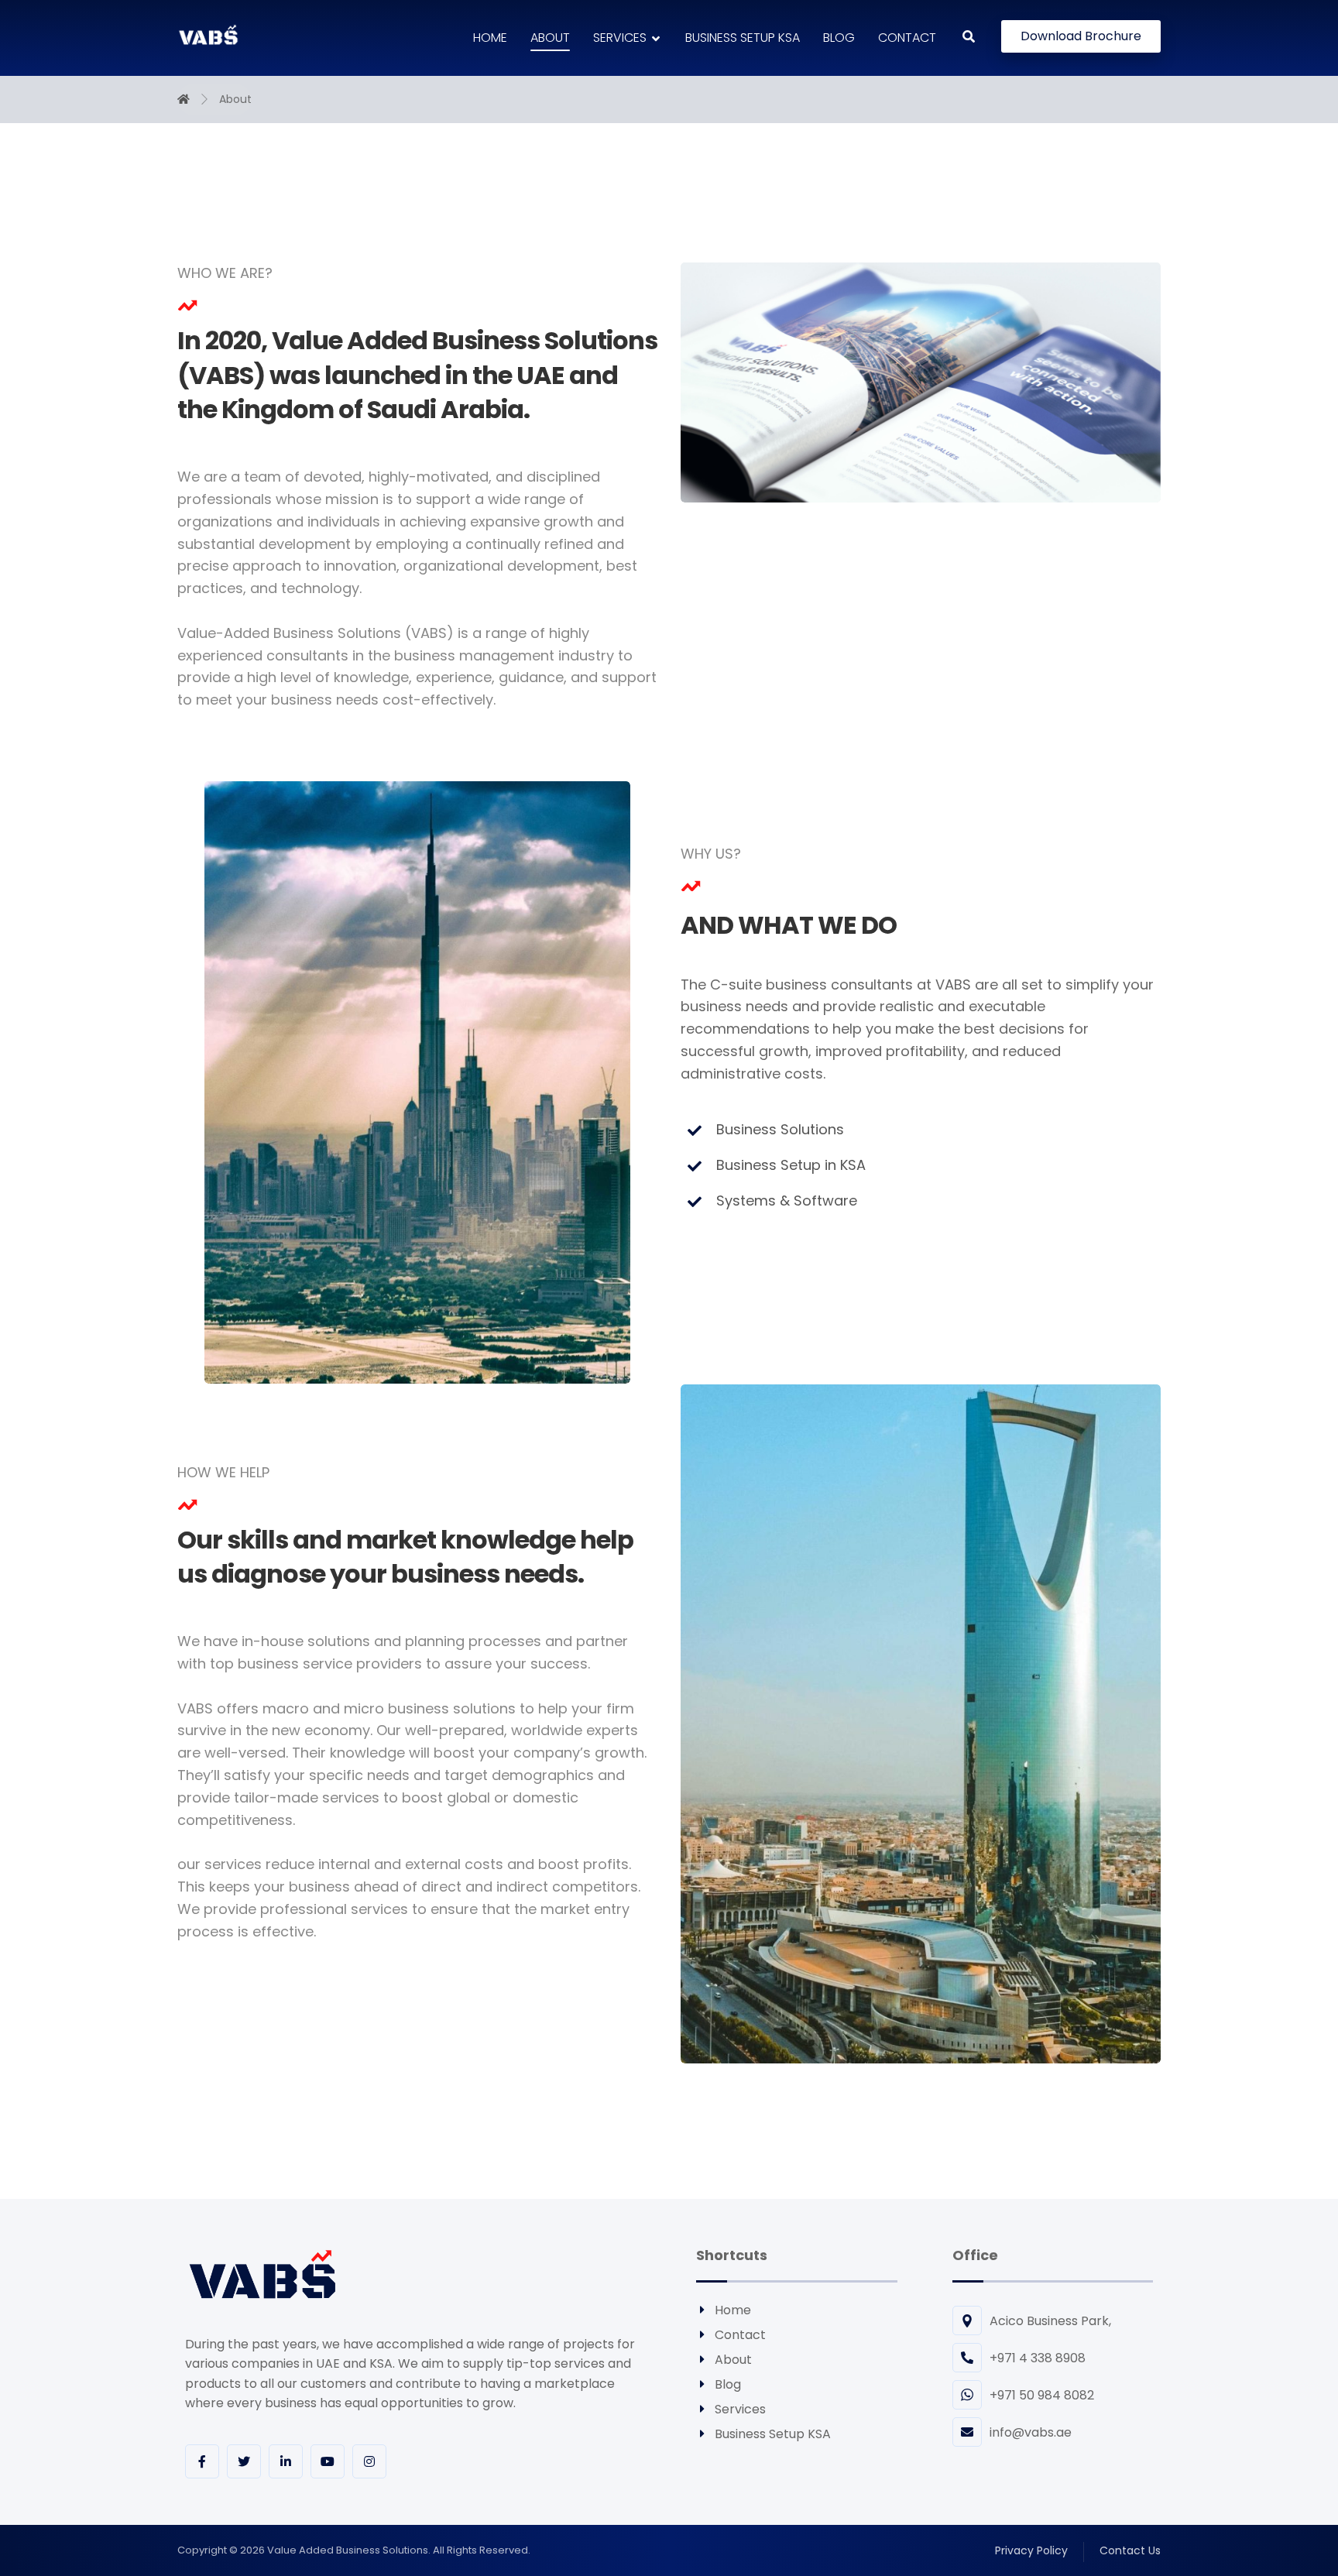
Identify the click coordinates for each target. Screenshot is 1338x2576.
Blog (728, 2384)
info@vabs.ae (1031, 2432)
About (733, 2360)
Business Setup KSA (773, 2434)
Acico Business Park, (1050, 2321)
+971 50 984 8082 (1042, 2395)
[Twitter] (244, 2461)
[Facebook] (202, 2461)
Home (733, 2310)
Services (740, 2409)
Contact (740, 2335)
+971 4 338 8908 (1038, 2358)
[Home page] (184, 99)
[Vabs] (208, 35)
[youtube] (328, 2461)
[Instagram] (369, 2461)
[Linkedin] (286, 2461)
